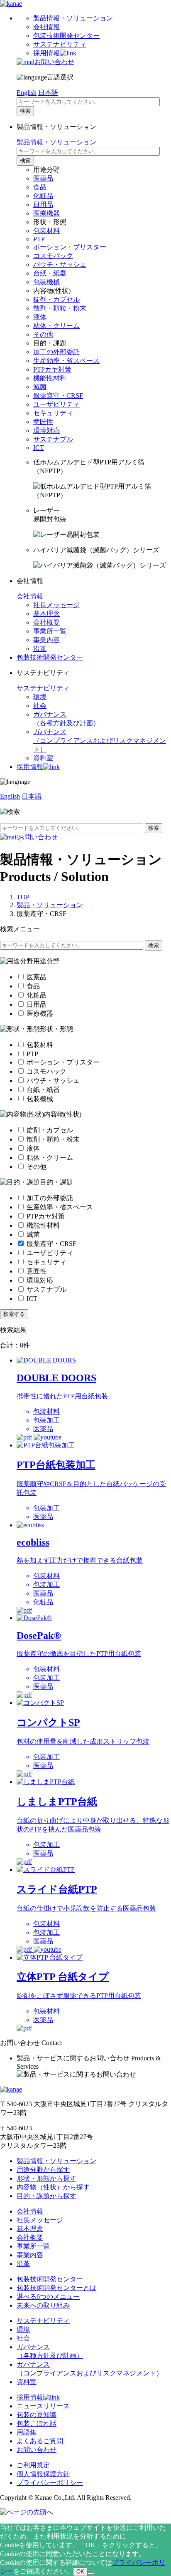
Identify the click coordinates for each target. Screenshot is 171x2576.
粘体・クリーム (56, 326)
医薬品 (43, 178)
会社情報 (46, 27)
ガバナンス (100, 741)
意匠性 (43, 422)
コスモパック (53, 256)
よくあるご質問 (40, 2441)
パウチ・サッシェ (60, 264)
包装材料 (46, 231)
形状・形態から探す (46, 2178)
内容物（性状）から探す (53, 2187)
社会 (40, 706)
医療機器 (46, 213)
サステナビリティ (60, 44)
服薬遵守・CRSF (58, 396)
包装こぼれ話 (37, 2423)
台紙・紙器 (50, 273)
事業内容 (46, 640)
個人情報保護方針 (43, 2474)
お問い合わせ (54, 62)
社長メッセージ (56, 605)
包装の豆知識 (37, 2415)
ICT (39, 448)
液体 (40, 317)
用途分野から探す (43, 2170)
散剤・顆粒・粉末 (60, 308)
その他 (43, 334)
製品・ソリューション (50, 905)
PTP (39, 239)
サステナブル (53, 439)
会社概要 (46, 622)
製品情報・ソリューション (73, 18)
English (27, 93)
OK (80, 2572)
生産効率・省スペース (66, 361)
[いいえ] (91, 2574)
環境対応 (46, 431)
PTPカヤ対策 (52, 369)
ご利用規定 (33, 2465)
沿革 (40, 649)
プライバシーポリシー (50, 2483)
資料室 (43, 758)
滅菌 (40, 387)
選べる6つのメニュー (48, 2297)
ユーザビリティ (56, 404)
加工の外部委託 (56, 352)
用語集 (27, 2432)
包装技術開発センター (66, 36)
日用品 (43, 205)
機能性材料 (50, 378)
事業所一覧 (50, 631)
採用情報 (46, 53)
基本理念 (46, 614)
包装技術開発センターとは (56, 2288)
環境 (40, 697)
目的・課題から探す (46, 2196)
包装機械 (46, 282)
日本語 (48, 93)
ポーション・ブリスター (70, 247)
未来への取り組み (43, 2305)
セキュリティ (53, 413)
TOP (23, 897)
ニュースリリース (43, 2406)
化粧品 (43, 196)
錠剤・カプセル (56, 299)
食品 (40, 187)
